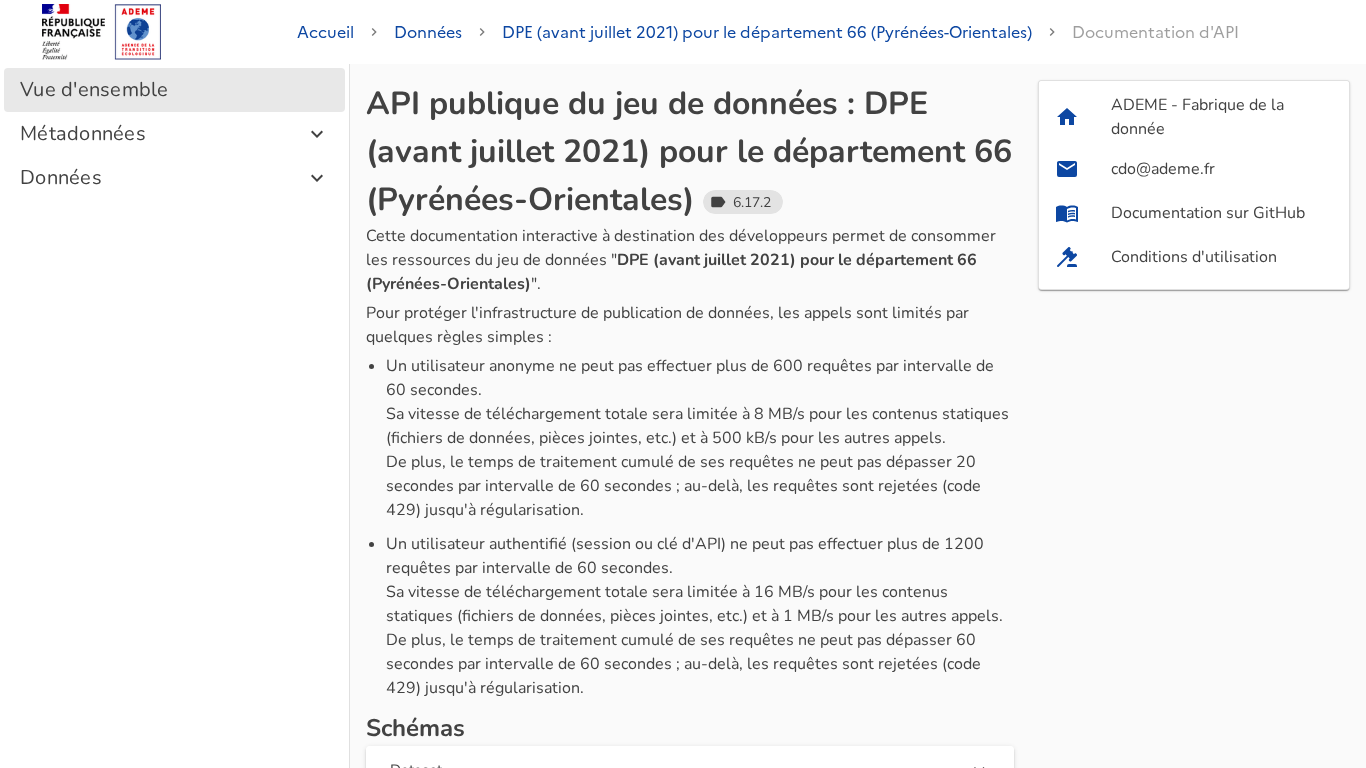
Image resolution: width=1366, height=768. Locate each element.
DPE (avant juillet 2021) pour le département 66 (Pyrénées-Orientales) (767, 32)
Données (428, 32)
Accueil (325, 32)
